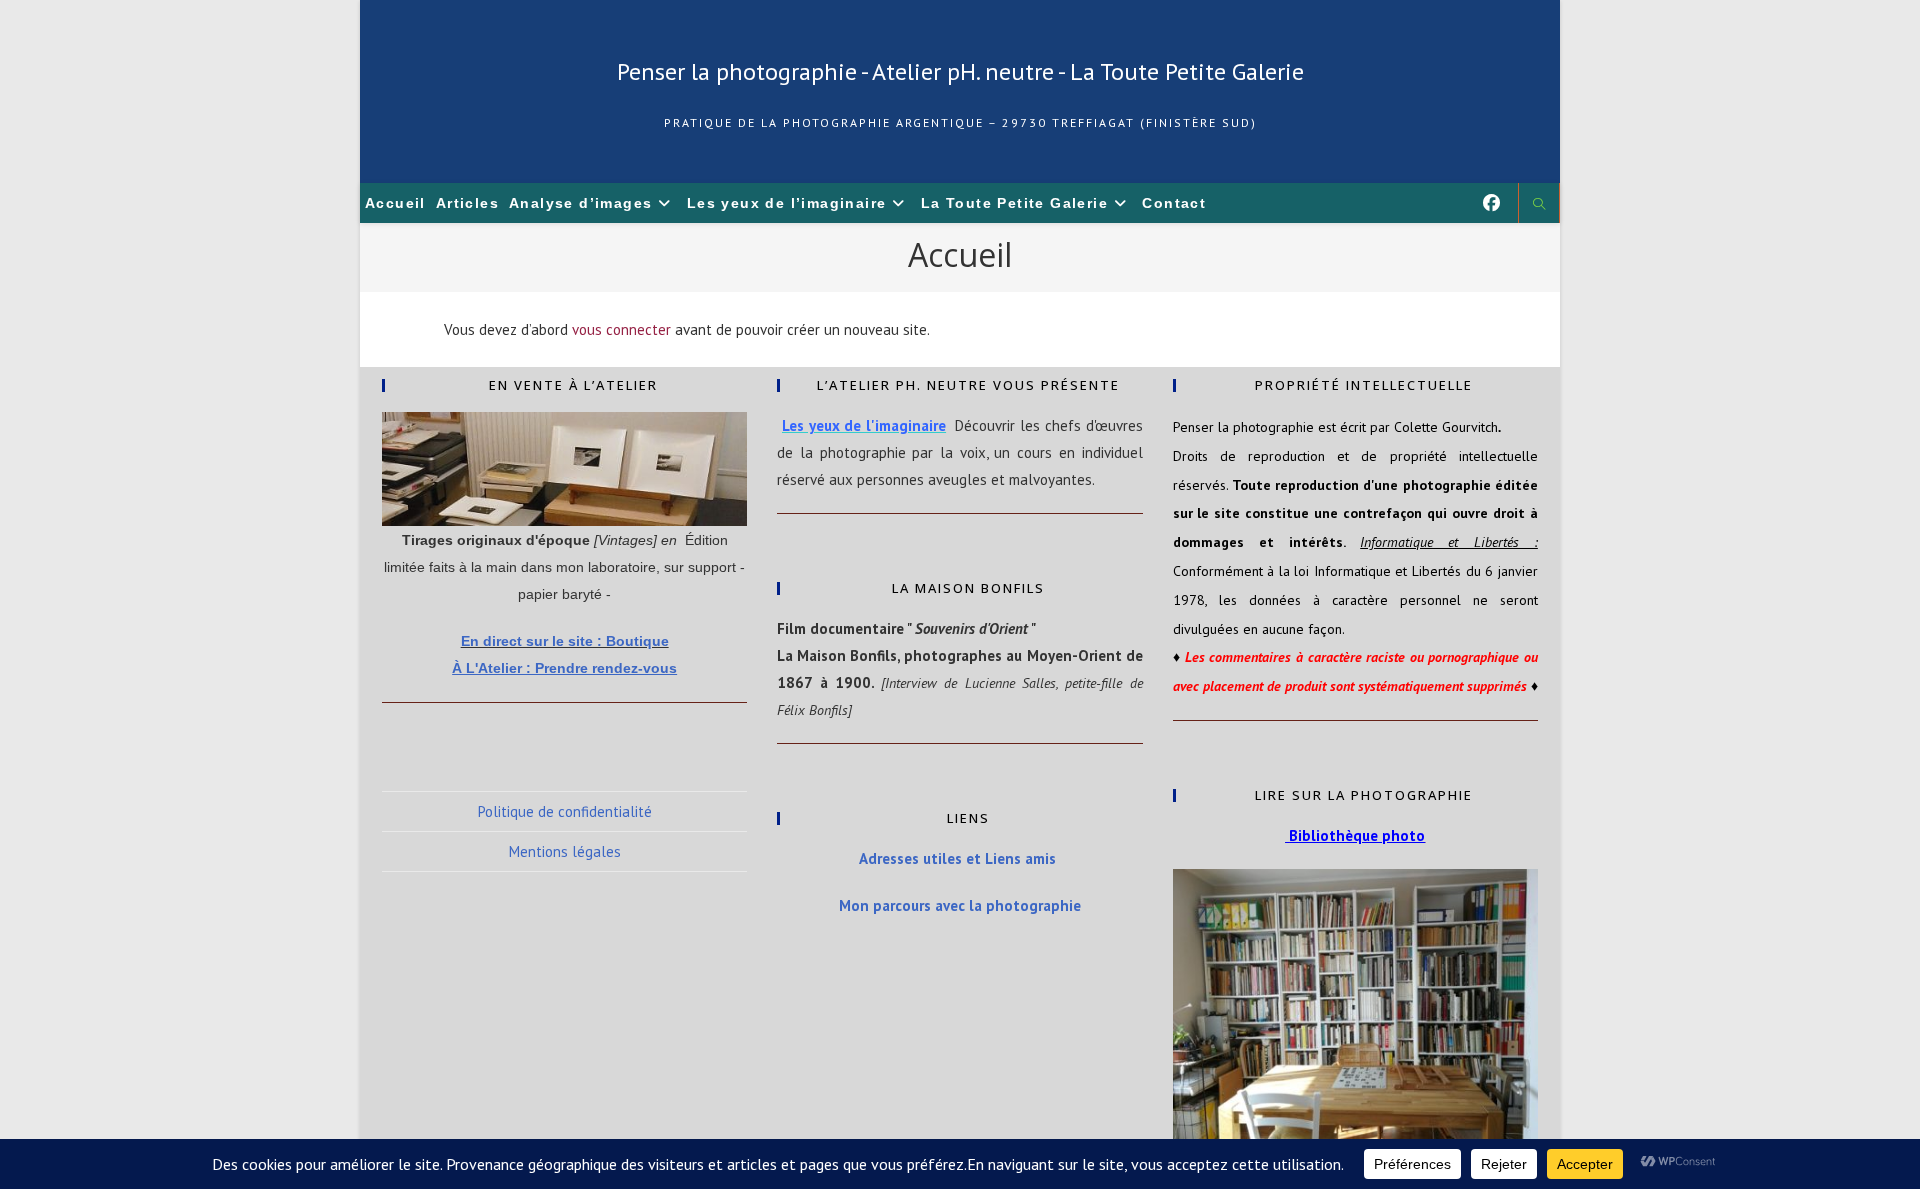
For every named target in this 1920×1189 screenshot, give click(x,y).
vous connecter (621, 329)
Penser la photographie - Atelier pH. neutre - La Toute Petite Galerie (960, 71)
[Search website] (1539, 205)
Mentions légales (565, 851)
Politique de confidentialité (565, 811)
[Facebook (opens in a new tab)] (1491, 203)
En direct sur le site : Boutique (565, 641)
